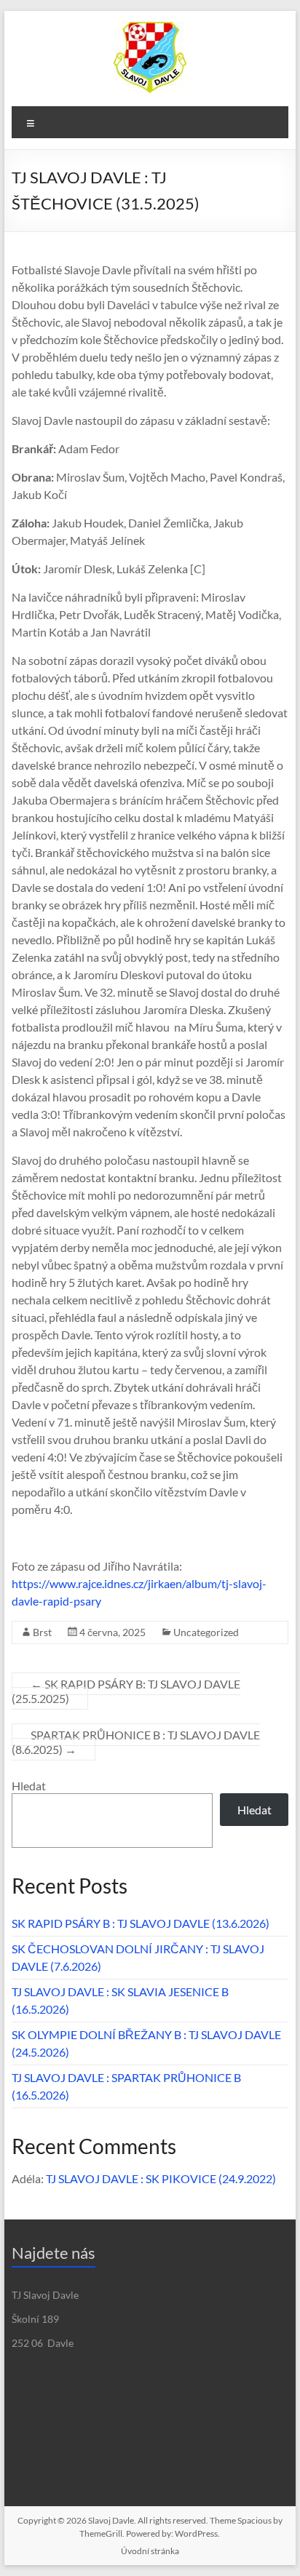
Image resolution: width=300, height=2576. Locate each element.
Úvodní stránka (150, 2551)
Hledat (29, 1786)
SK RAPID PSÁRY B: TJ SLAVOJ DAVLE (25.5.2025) (126, 1691)
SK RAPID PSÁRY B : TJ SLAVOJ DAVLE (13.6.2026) (141, 1923)
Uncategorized (206, 1632)
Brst (42, 1632)
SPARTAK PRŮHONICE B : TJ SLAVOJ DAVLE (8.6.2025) (136, 1742)
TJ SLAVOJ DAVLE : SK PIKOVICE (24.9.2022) (161, 2178)
